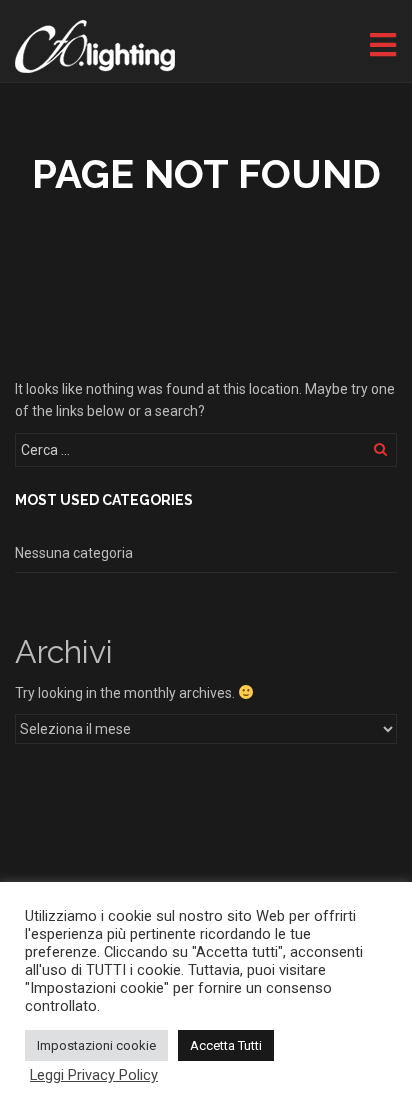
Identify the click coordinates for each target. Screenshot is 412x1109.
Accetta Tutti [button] (226, 1045)
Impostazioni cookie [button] (96, 1045)
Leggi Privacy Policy (94, 1075)
